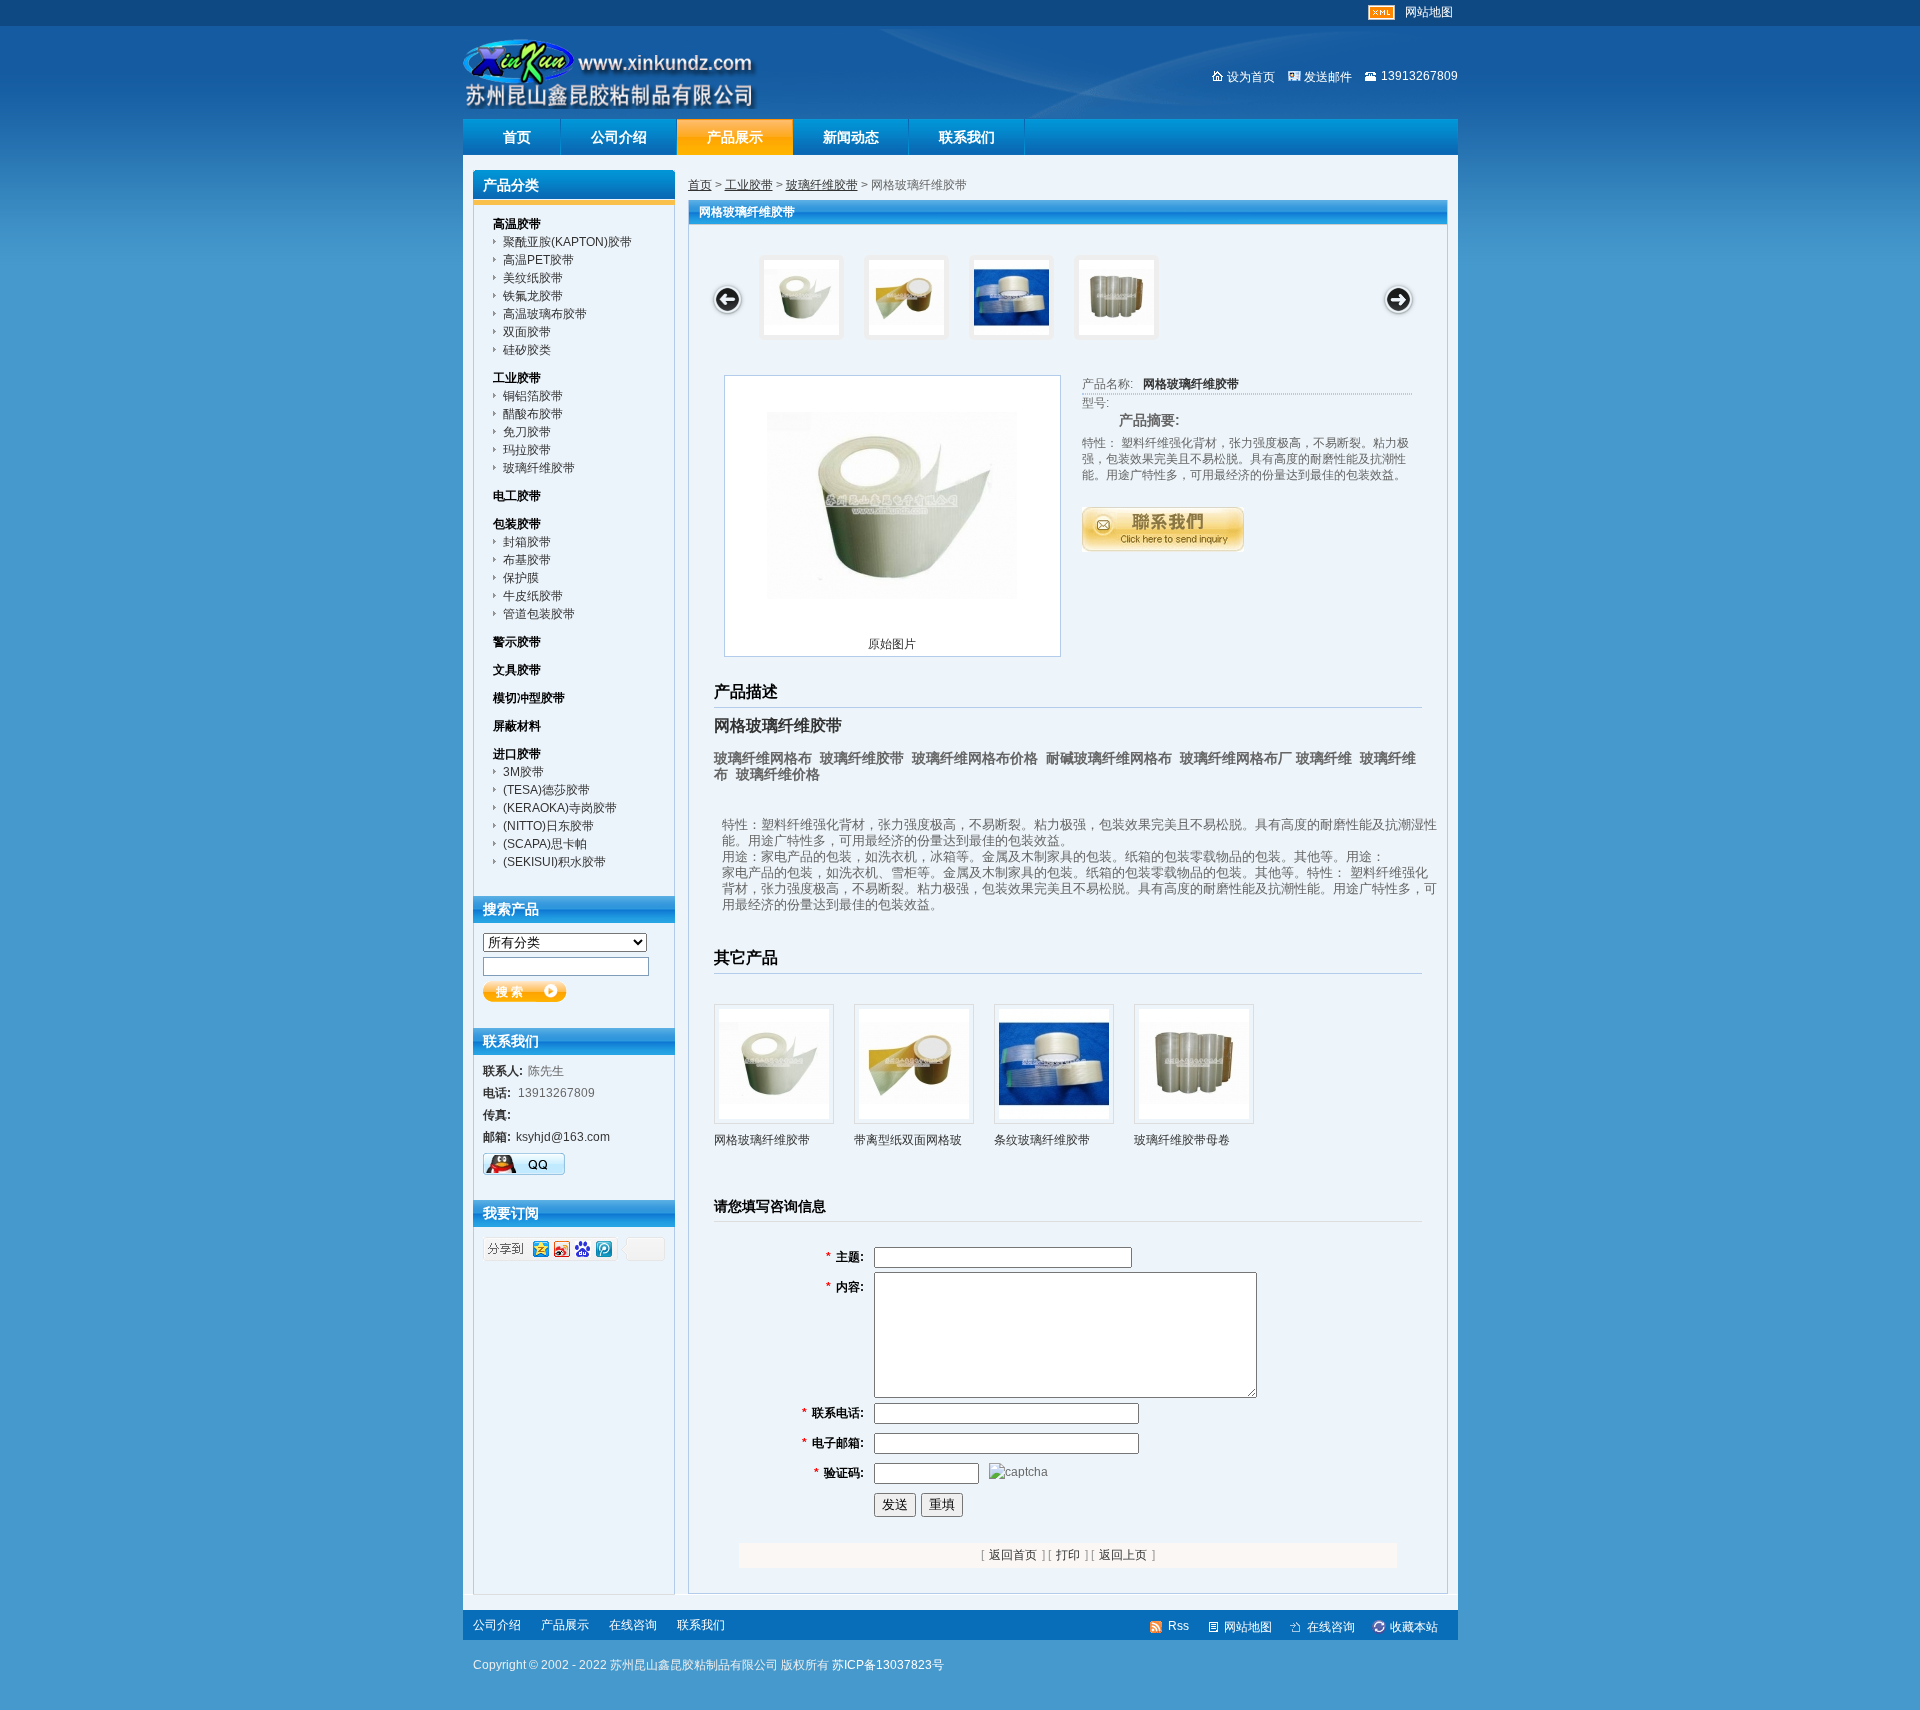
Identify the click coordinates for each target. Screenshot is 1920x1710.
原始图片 (892, 644)
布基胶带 (527, 560)
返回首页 (1013, 1555)
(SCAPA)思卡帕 (545, 844)
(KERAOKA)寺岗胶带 (560, 808)
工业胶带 (749, 185)
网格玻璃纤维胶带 (1191, 384)
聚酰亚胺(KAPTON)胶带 (567, 242)
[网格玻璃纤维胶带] (801, 297)
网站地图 (1429, 12)
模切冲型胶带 (529, 698)
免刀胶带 (527, 432)
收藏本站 (1414, 1627)
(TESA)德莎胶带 (546, 790)
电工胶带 (517, 496)
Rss (1178, 1626)
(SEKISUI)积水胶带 (554, 862)
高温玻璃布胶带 (545, 314)
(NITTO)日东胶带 (548, 826)
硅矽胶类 (527, 350)
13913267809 (1419, 76)
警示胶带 (517, 642)
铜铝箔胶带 (533, 396)
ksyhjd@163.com (563, 1137)
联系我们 (967, 137)
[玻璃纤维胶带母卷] (1116, 297)
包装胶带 (517, 524)
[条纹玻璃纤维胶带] (1011, 297)
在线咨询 (633, 1625)
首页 (517, 137)
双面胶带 (527, 332)
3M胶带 (523, 772)
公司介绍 (619, 137)
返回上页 (1123, 1555)
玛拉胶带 (527, 450)
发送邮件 (1328, 77)
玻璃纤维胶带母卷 (1182, 1140)
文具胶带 (517, 670)
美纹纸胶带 (533, 278)
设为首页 (1251, 77)
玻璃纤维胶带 (822, 185)
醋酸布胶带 (533, 414)
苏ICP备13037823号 (888, 1665)
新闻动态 (851, 137)
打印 (1068, 1555)
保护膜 (521, 578)
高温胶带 (517, 224)
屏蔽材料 (517, 726)
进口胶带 (517, 754)
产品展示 (735, 137)
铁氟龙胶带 (533, 296)
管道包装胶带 (539, 614)
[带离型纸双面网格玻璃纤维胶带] (906, 297)
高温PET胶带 (538, 260)
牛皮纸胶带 (533, 596)
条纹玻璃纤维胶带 (1042, 1140)
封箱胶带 (527, 542)
